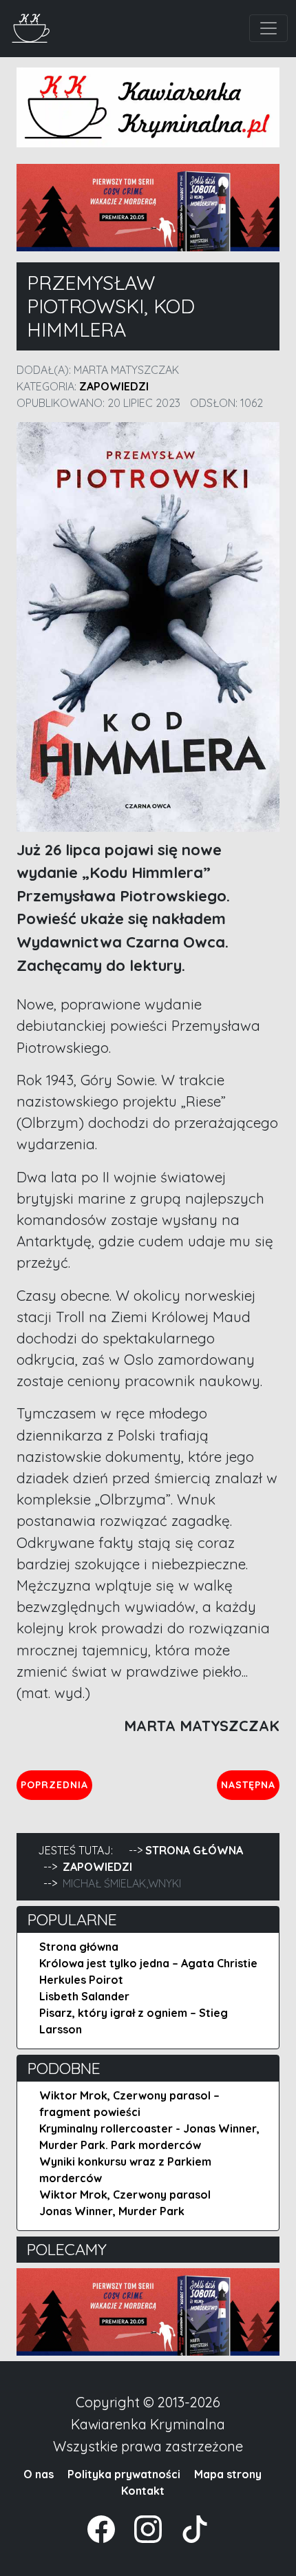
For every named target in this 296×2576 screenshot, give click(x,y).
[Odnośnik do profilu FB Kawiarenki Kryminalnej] (103, 2528)
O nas (39, 2474)
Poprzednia (56, 1784)
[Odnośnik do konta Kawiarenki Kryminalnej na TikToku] (187, 2528)
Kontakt (143, 2491)
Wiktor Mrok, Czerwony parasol (125, 2195)
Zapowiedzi (114, 386)
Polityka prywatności (124, 2474)
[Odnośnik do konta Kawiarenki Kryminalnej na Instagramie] (141, 2528)
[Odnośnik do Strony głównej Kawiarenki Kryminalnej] (31, 27)
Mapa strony (228, 2474)
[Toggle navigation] (268, 28)
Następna (250, 1784)
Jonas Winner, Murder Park (112, 2211)
